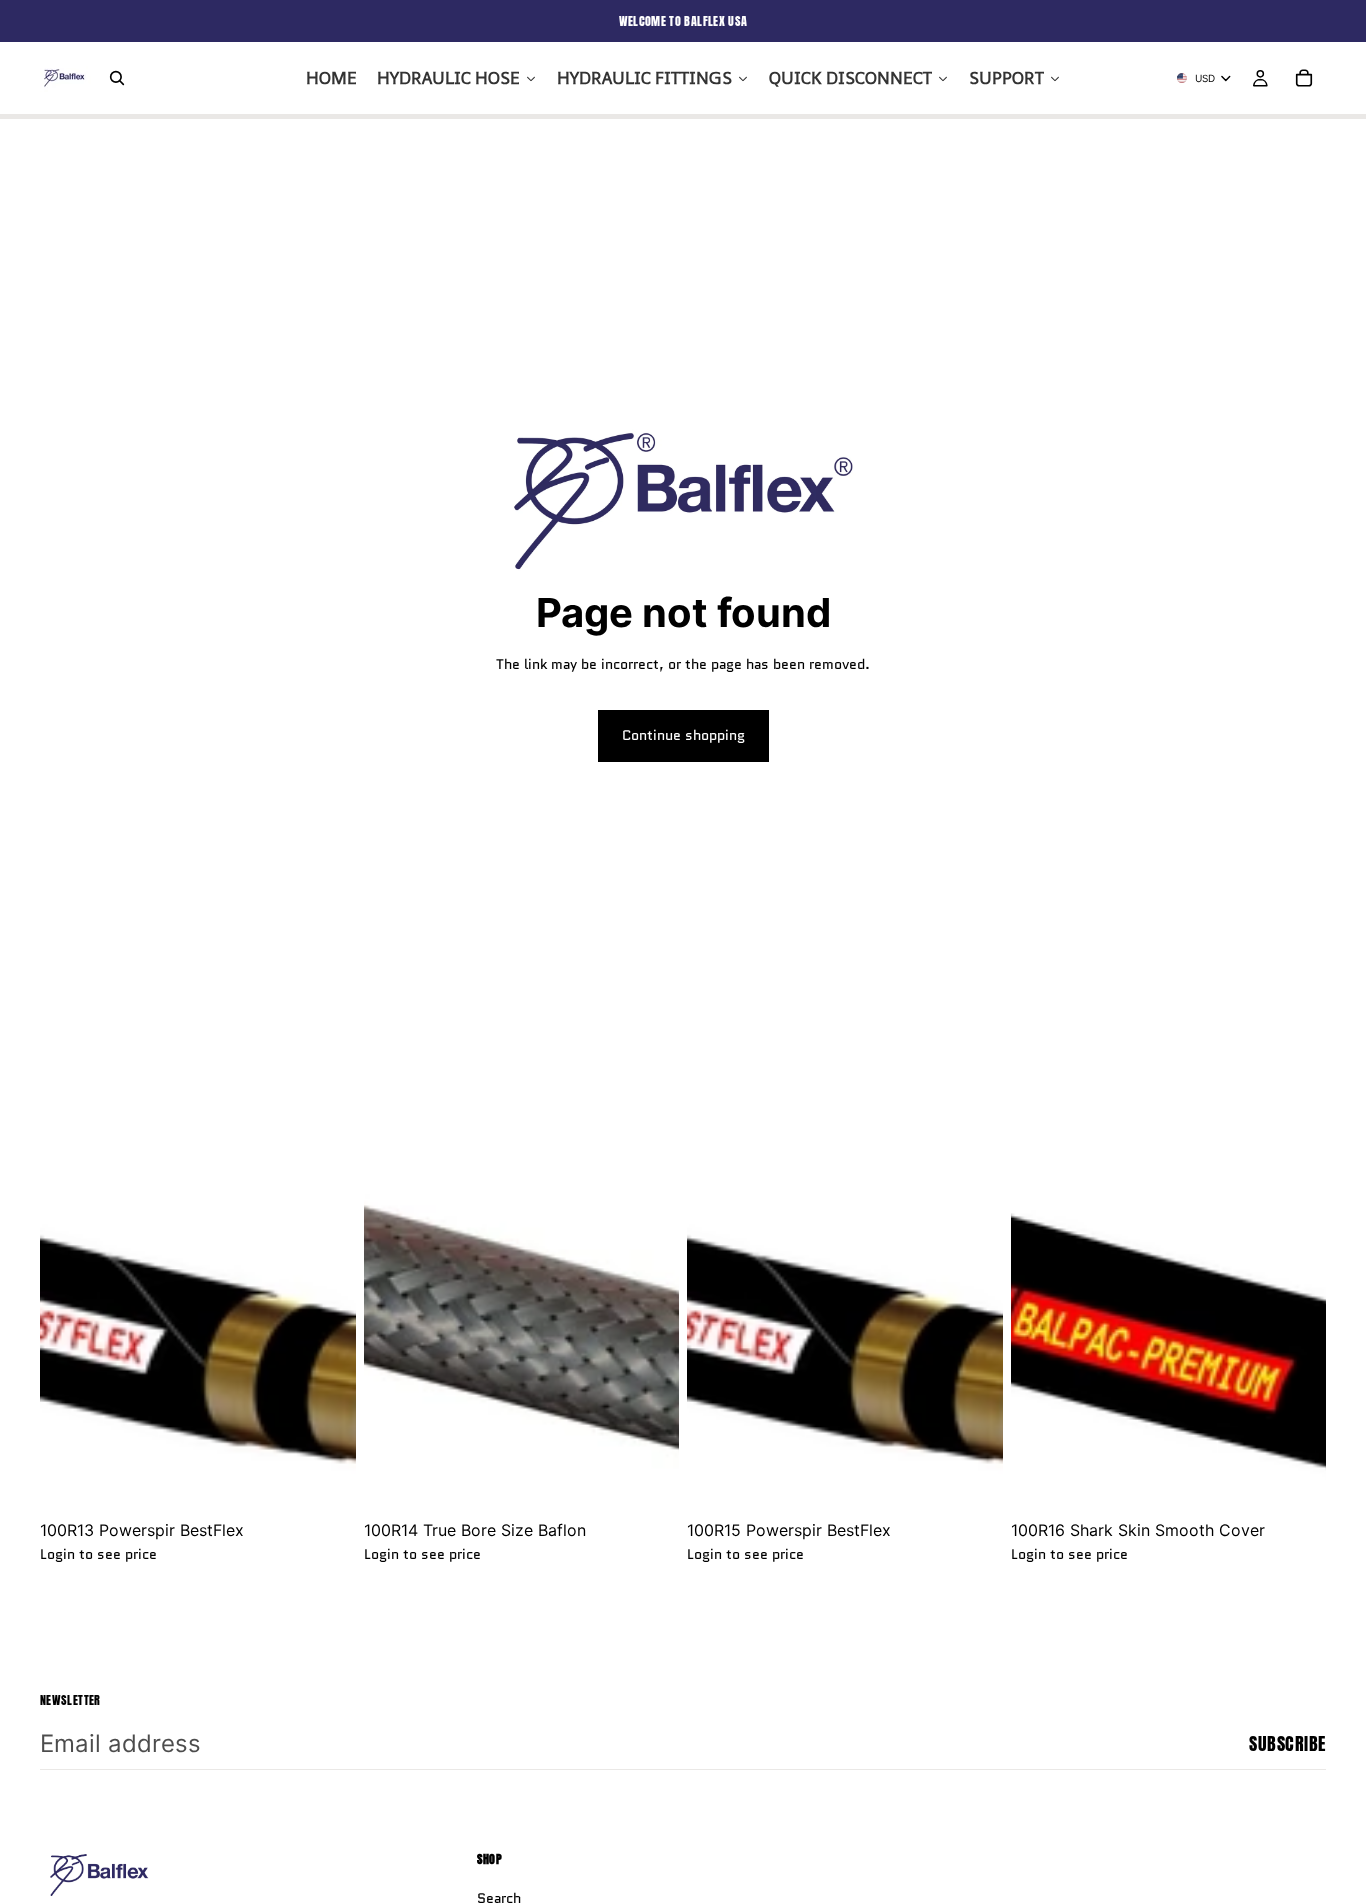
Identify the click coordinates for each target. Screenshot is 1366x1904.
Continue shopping (683, 735)
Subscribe (1287, 1743)
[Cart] (1304, 78)
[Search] (117, 78)
